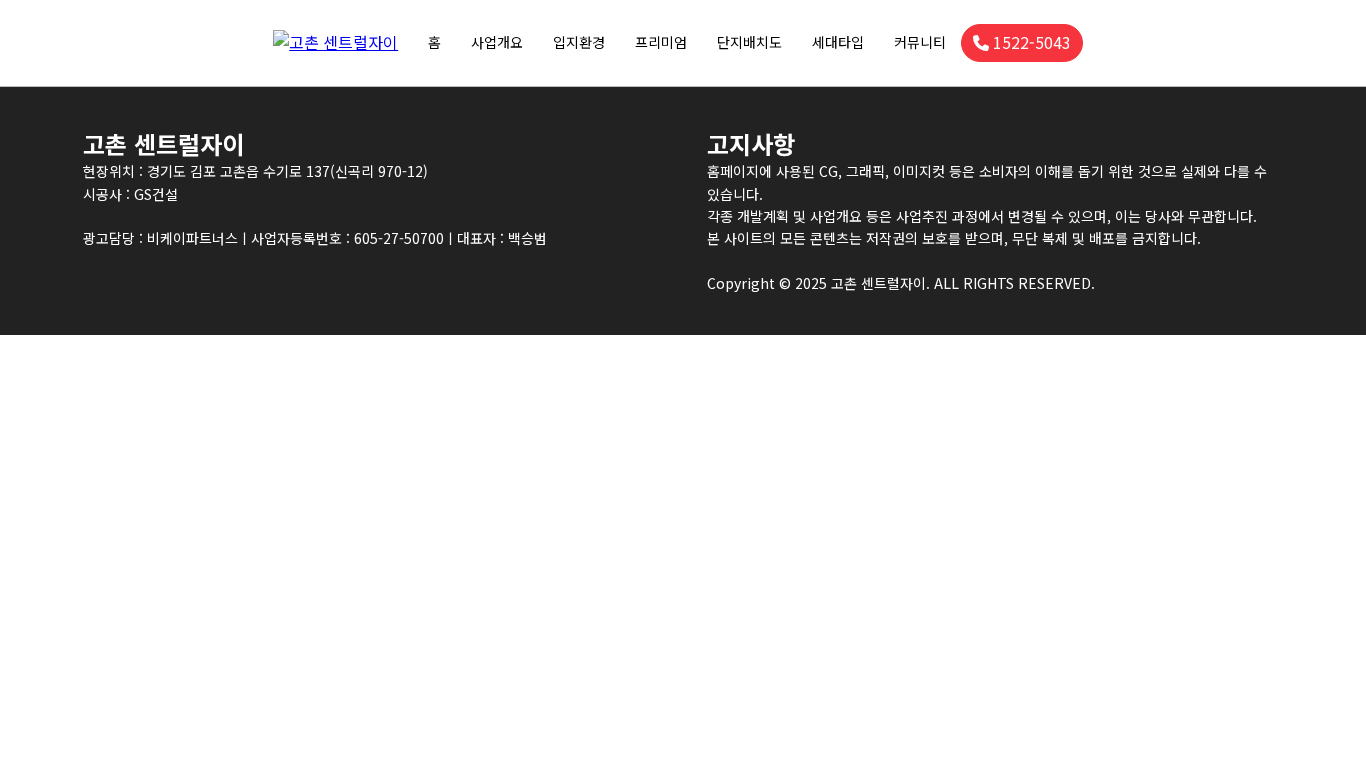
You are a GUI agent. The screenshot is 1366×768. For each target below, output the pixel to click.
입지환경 (579, 42)
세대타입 (838, 42)
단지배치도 (749, 42)
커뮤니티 (920, 42)
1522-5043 (1032, 42)
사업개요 (497, 42)
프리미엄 (661, 42)
